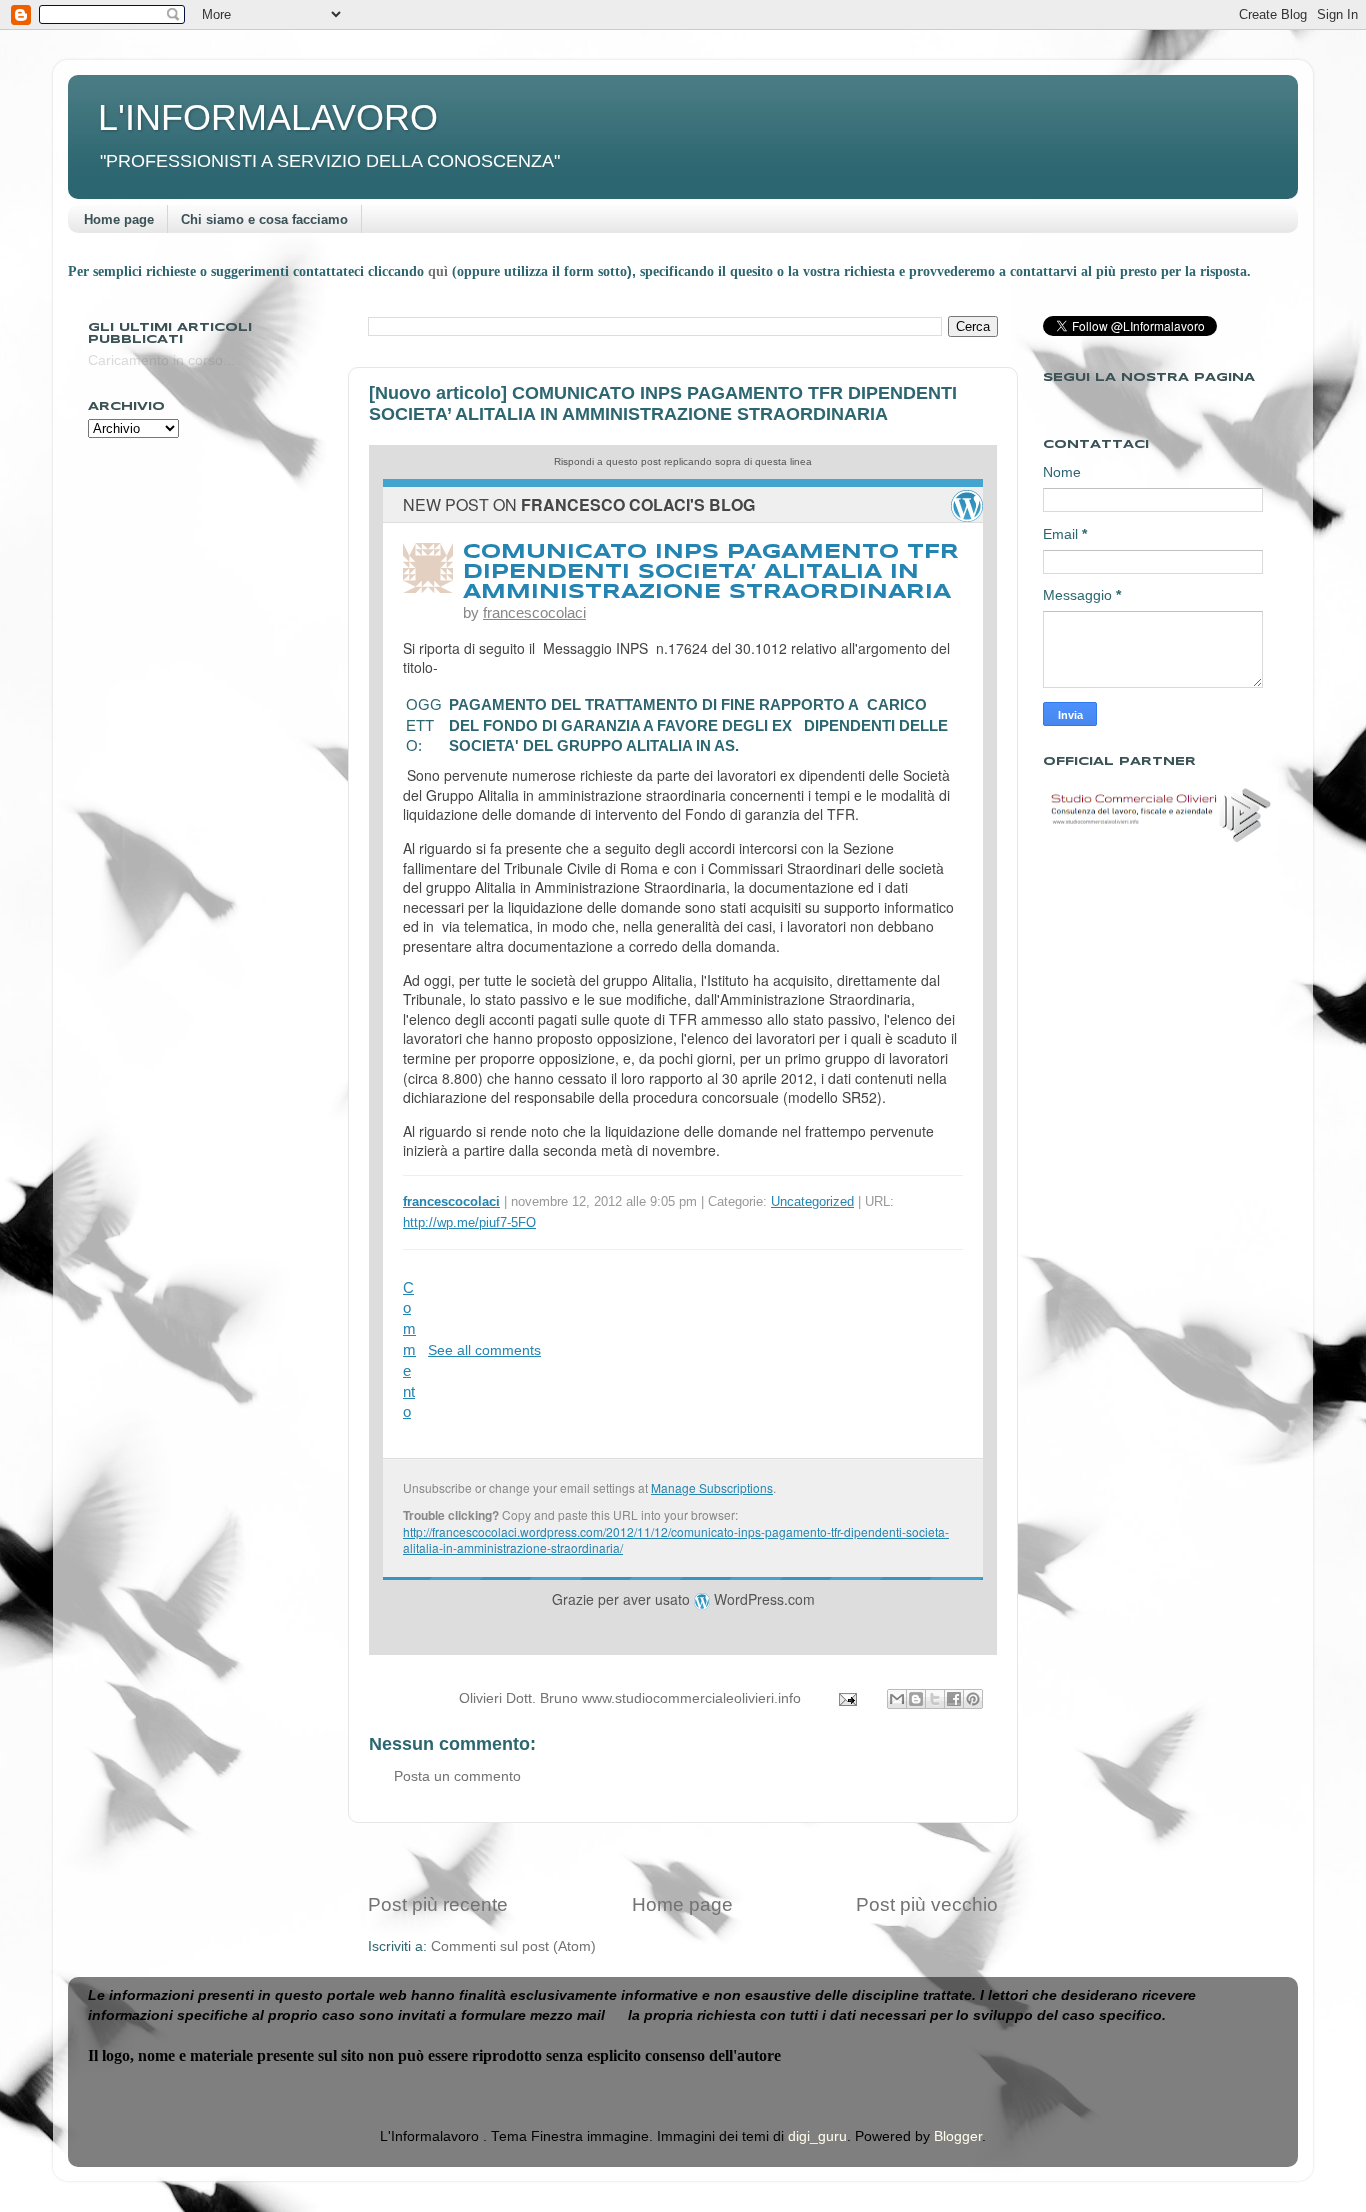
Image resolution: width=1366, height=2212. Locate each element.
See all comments (484, 1350)
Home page (119, 219)
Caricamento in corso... (161, 360)
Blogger (958, 2136)
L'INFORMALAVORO (268, 117)
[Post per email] (846, 1698)
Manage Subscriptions (712, 1487)
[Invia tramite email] (897, 1699)
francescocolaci (534, 613)
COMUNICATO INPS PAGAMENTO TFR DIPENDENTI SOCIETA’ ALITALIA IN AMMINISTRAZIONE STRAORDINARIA (711, 572)
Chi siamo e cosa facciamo (264, 219)
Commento (409, 1350)
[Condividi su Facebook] (954, 1699)
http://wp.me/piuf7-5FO (469, 1222)
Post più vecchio (927, 1904)
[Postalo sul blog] (916, 1699)
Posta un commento (457, 1776)
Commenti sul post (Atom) (513, 1946)
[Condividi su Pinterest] (973, 1699)
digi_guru (817, 2136)
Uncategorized (812, 1201)
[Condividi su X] (935, 1699)
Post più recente (438, 1904)
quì (440, 271)
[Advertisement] (683, 1857)
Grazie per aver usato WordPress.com (683, 1599)
